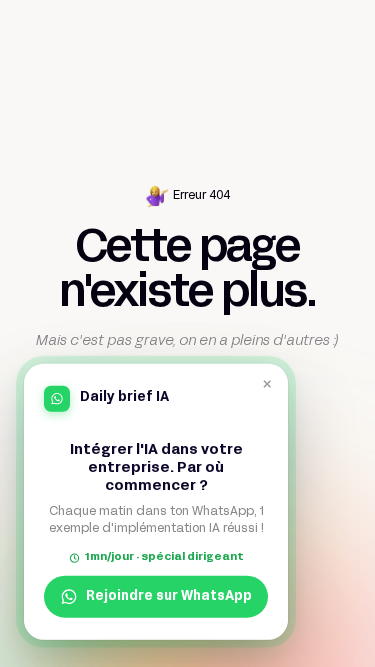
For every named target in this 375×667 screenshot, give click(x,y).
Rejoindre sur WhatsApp (169, 597)
